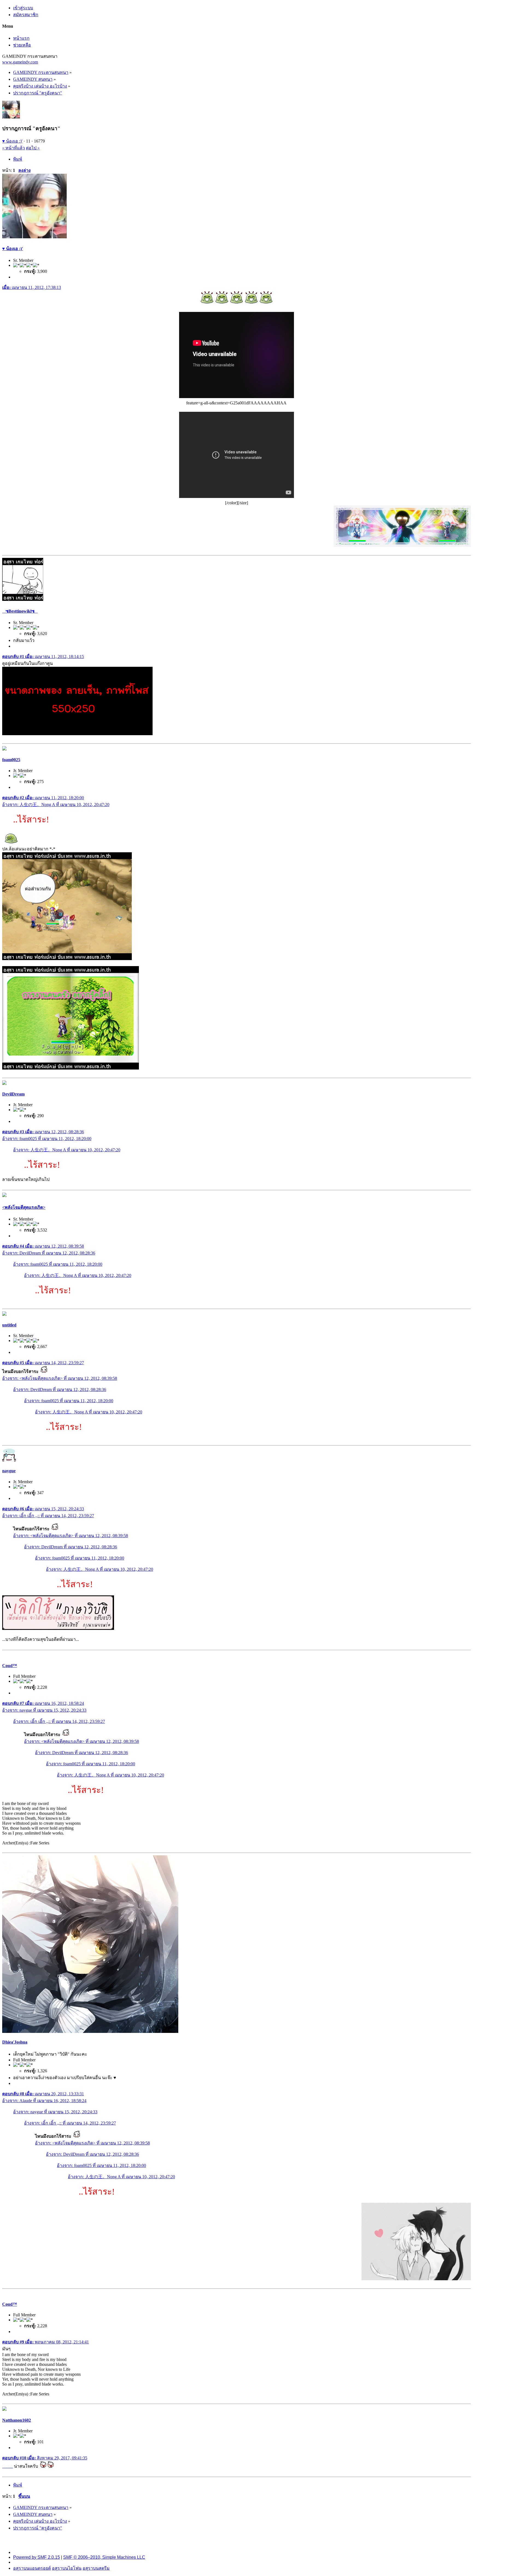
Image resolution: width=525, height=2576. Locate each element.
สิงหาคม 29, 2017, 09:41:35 (45, 2458)
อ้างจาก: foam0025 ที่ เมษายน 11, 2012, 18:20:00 (47, 1139)
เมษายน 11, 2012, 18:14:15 (43, 657)
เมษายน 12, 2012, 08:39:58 (43, 1246)
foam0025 (11, 760)
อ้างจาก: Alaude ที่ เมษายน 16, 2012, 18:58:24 (44, 2101)
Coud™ (10, 1666)
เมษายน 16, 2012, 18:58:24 (43, 1703)
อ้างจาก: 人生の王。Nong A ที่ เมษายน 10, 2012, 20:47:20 (56, 805)
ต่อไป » (33, 148)
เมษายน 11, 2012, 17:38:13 (32, 287)
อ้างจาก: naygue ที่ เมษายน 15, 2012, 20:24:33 (44, 1710)
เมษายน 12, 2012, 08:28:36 (43, 1132)
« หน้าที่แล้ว (14, 148)
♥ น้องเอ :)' (12, 141)
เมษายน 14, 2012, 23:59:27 (43, 1363)
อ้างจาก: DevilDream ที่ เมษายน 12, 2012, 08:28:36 (49, 1253)
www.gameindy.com (20, 62)
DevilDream (13, 1094)
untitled (9, 1325)
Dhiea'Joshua (15, 2042)
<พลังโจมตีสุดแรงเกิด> (24, 1207)
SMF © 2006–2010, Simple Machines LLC (104, 2557)
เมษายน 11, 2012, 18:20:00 (43, 798)
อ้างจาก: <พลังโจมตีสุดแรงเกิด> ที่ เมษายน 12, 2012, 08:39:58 (60, 1378)
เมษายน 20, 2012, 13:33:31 (43, 2094)
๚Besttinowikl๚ (20, 611)
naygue (9, 1471)
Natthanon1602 (17, 2420)
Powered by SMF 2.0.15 (37, 2557)
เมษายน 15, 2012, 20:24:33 (43, 1509)
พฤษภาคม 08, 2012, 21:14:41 (46, 2342)
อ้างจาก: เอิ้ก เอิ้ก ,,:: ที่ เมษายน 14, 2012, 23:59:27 (48, 1516)
